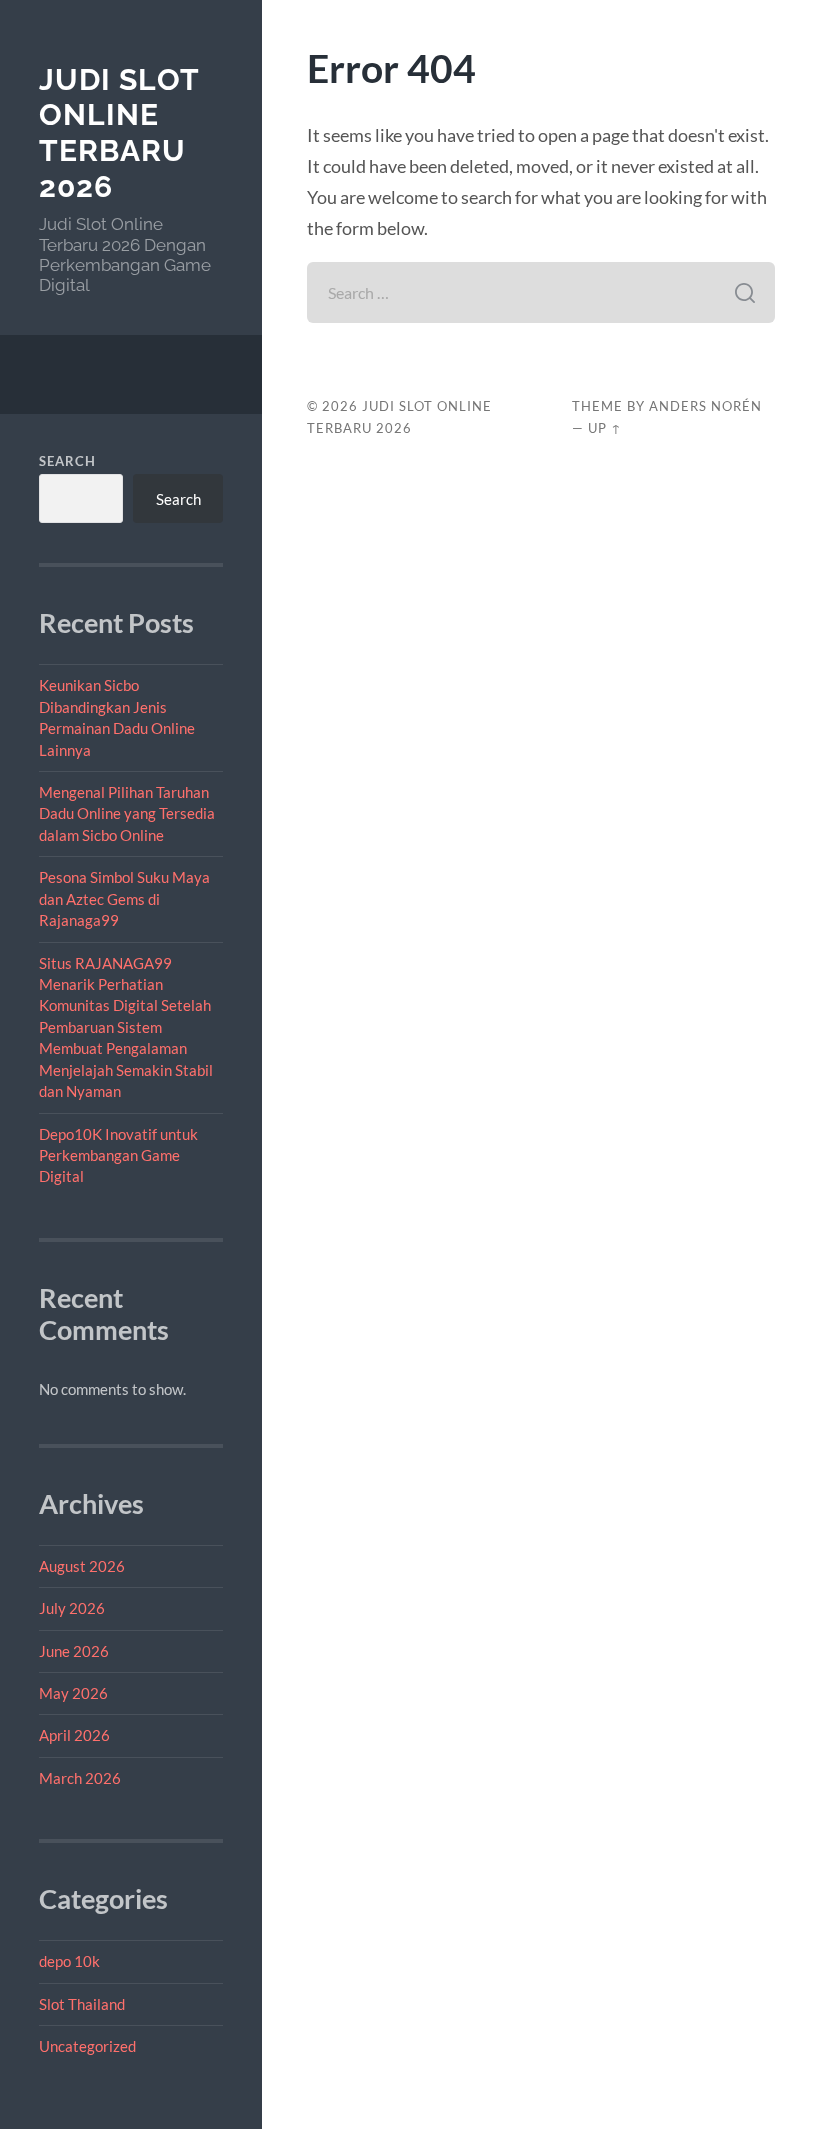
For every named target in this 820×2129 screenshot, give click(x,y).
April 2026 (74, 1735)
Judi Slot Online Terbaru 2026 (119, 133)
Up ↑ (605, 428)
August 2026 (82, 1566)
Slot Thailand (82, 2004)
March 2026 (80, 1778)
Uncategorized (87, 2046)
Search (67, 461)
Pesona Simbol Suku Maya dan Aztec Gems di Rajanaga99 (124, 898)
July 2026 (72, 1608)
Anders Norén (705, 406)
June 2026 (74, 1651)
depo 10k (69, 1961)
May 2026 (73, 1693)
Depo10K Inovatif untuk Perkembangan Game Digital (118, 1155)
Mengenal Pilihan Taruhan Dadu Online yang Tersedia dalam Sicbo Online (127, 813)
